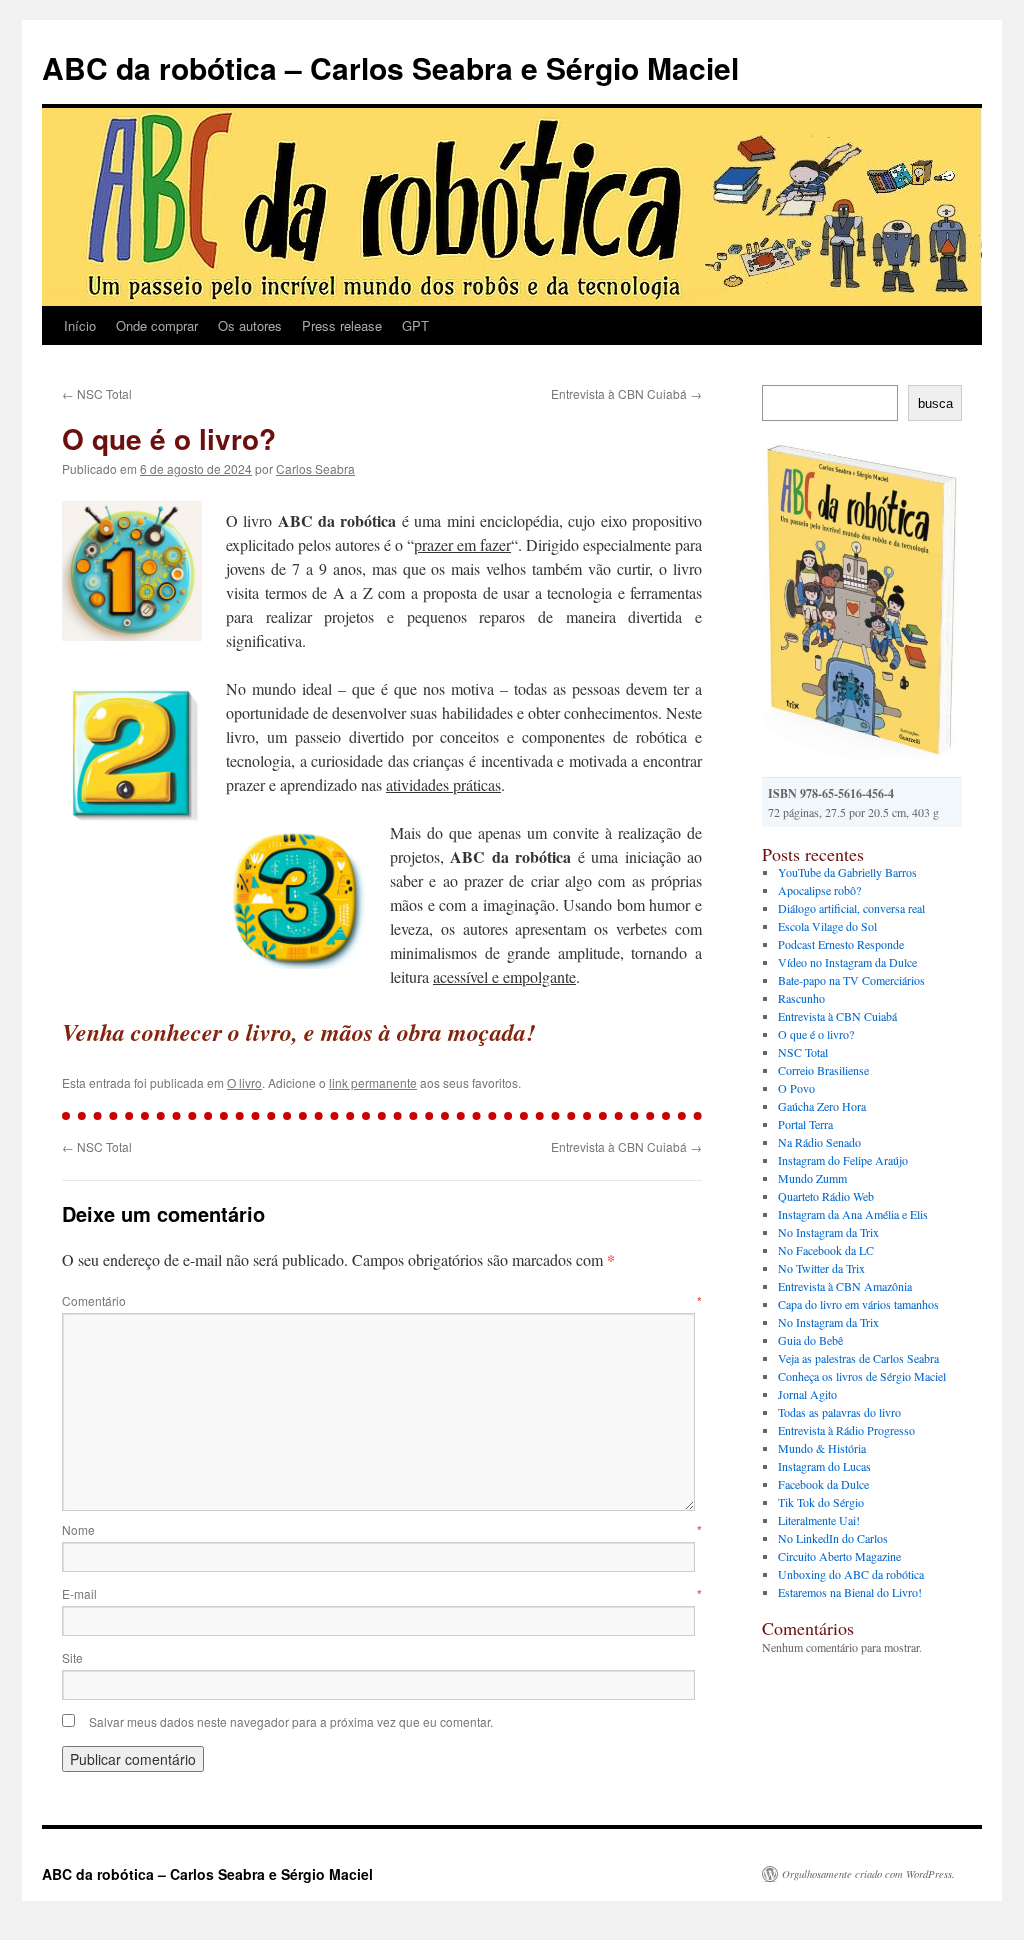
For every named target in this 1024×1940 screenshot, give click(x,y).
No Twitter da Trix (821, 1268)
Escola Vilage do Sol (827, 926)
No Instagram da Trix (828, 1232)
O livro (244, 1082)
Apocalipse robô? (819, 890)
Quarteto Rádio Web (826, 1196)
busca (935, 403)
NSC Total (97, 393)
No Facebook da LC (826, 1250)
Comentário (382, 1300)
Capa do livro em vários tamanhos (858, 1304)
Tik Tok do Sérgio (821, 1502)
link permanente (373, 1082)
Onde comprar (157, 325)
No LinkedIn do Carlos (833, 1538)
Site (72, 1657)
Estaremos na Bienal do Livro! (850, 1592)
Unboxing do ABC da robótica (851, 1574)
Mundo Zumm (812, 1178)
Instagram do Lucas (824, 1466)
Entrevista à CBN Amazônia (845, 1286)
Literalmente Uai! (819, 1520)
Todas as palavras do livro (839, 1412)
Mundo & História (822, 1448)
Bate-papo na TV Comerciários (851, 980)
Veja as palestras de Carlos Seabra (858, 1358)
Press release (342, 325)
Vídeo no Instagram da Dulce (847, 962)
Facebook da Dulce (823, 1484)
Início (80, 325)
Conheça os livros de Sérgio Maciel (862, 1376)
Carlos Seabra (315, 468)
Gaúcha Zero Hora (822, 1106)
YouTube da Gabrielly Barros (847, 872)
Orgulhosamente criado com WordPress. (868, 1874)
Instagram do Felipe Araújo (843, 1160)
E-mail (382, 1593)
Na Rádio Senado (819, 1142)
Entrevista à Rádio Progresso (846, 1430)
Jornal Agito (807, 1394)
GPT (415, 325)
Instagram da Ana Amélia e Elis (853, 1214)
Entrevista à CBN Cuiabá (626, 393)
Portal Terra (805, 1124)
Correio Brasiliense (823, 1070)
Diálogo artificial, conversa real (851, 908)
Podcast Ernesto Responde (841, 944)
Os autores (250, 325)
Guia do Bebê (810, 1340)
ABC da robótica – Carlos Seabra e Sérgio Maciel (390, 67)
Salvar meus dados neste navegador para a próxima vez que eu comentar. (291, 1721)
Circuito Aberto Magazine (839, 1556)
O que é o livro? (816, 1034)
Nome (382, 1529)
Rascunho (801, 998)
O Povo (796, 1088)
